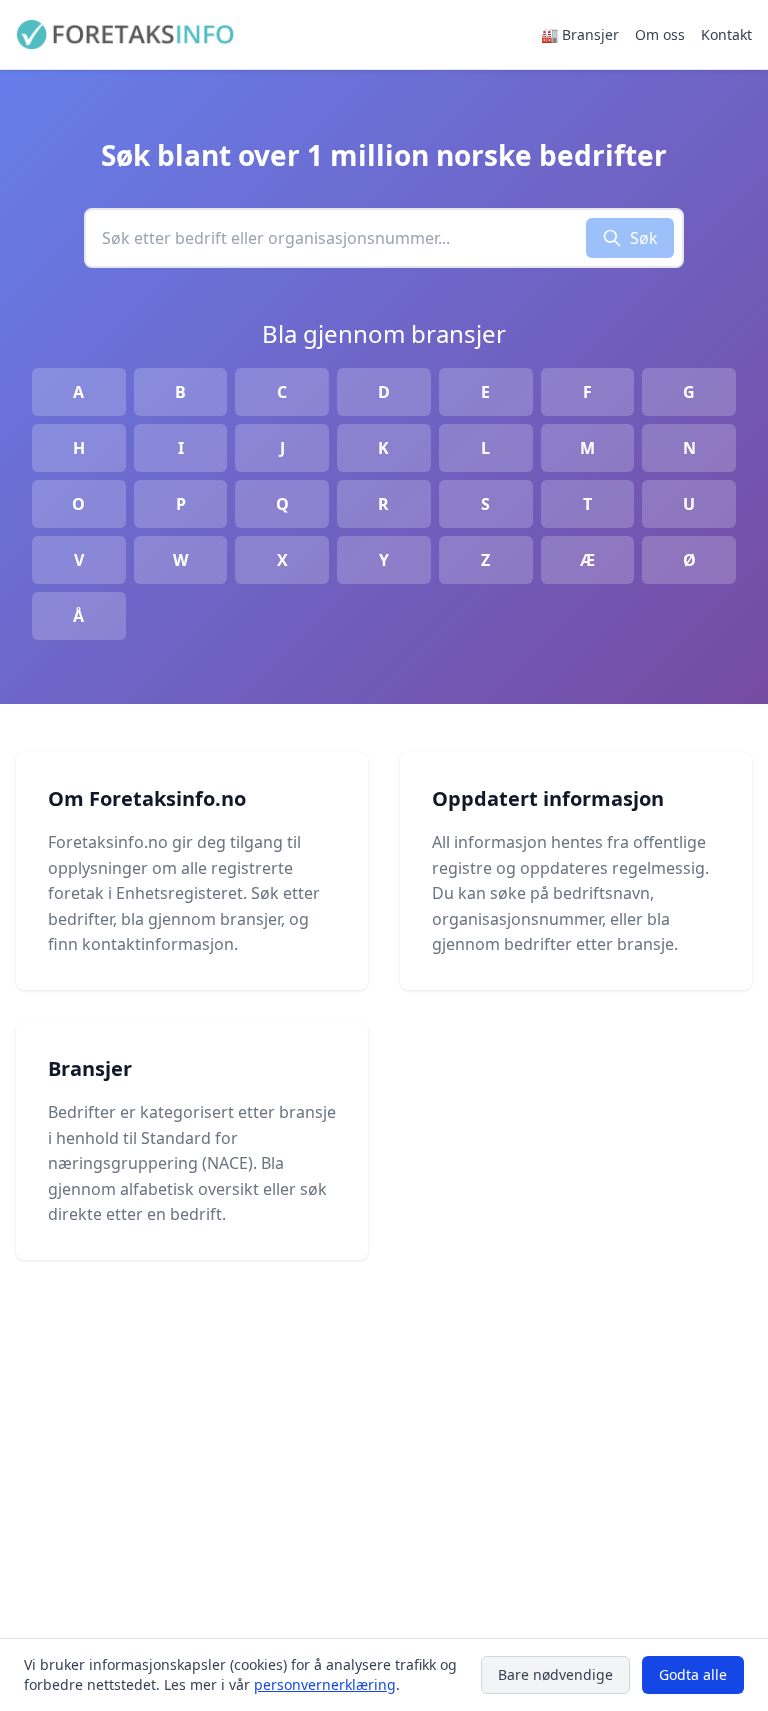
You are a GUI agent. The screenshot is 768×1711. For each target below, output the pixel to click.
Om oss (660, 34)
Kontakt (726, 34)
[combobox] (336, 238)
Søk (644, 238)
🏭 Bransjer (580, 34)
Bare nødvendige (555, 1674)
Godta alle (693, 1674)
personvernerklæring (325, 1684)
